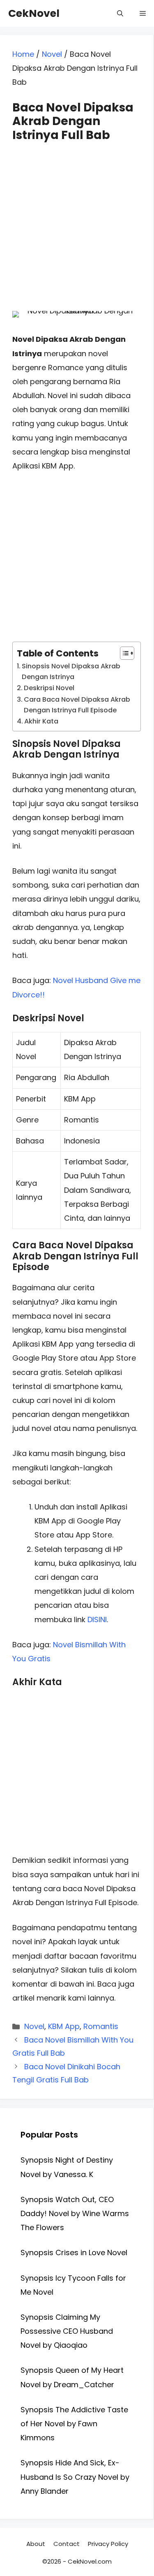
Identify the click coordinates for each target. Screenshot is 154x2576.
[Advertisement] (77, 219)
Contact (67, 2544)
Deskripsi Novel (49, 688)
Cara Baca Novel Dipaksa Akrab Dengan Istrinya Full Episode (77, 705)
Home (23, 54)
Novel (52, 54)
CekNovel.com (90, 2561)
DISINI (97, 1620)
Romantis (101, 2026)
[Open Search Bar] (120, 13)
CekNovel (34, 13)
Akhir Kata (41, 721)
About (36, 2544)
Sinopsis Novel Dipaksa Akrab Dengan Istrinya (71, 671)
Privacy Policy (108, 2544)
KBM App (64, 2026)
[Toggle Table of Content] (123, 653)
